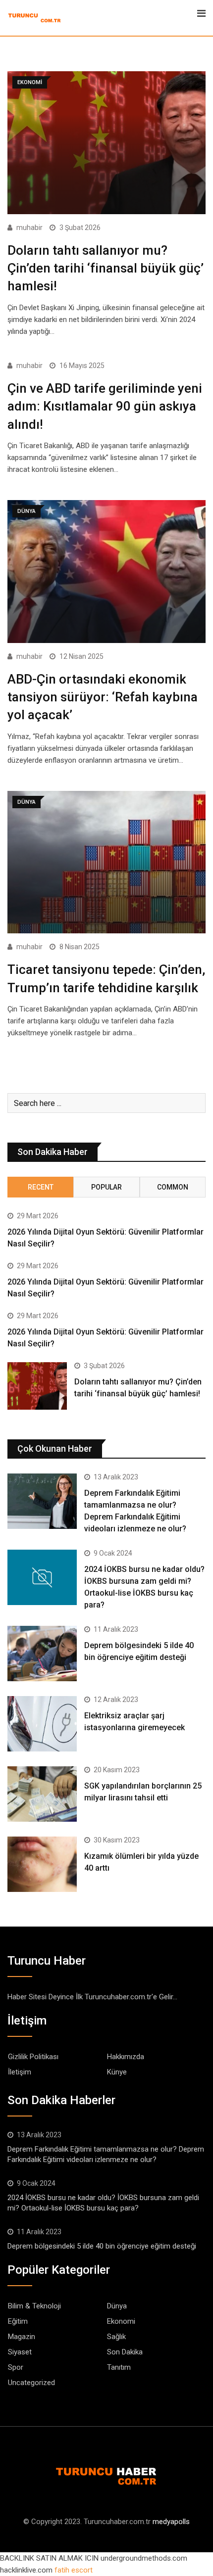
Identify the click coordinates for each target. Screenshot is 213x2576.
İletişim (20, 2072)
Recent (41, 1187)
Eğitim (18, 2321)
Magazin (22, 2337)
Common (173, 1187)
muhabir (29, 228)
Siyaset (20, 2352)
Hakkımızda (126, 2057)
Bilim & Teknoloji (34, 2306)
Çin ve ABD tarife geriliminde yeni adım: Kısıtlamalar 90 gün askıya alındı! (105, 406)
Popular (106, 1187)
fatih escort (74, 2570)
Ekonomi (121, 2321)
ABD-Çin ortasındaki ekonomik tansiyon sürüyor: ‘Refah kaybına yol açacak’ (103, 697)
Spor (16, 2367)
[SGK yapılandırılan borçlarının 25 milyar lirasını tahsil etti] (42, 1794)
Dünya (117, 2306)
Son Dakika (125, 2352)
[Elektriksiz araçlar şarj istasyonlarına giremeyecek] (42, 1724)
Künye (117, 2072)
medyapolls (171, 2522)
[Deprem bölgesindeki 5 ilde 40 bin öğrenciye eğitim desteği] (42, 1654)
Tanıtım (119, 2367)
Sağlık (116, 2337)
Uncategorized (31, 2383)
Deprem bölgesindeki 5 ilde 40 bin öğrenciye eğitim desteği (102, 2246)
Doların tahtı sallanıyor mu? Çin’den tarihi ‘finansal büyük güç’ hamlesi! (106, 268)
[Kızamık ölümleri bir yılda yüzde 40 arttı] (42, 1864)
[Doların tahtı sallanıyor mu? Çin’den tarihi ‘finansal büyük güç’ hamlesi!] (37, 1386)
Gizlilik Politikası (33, 2057)
